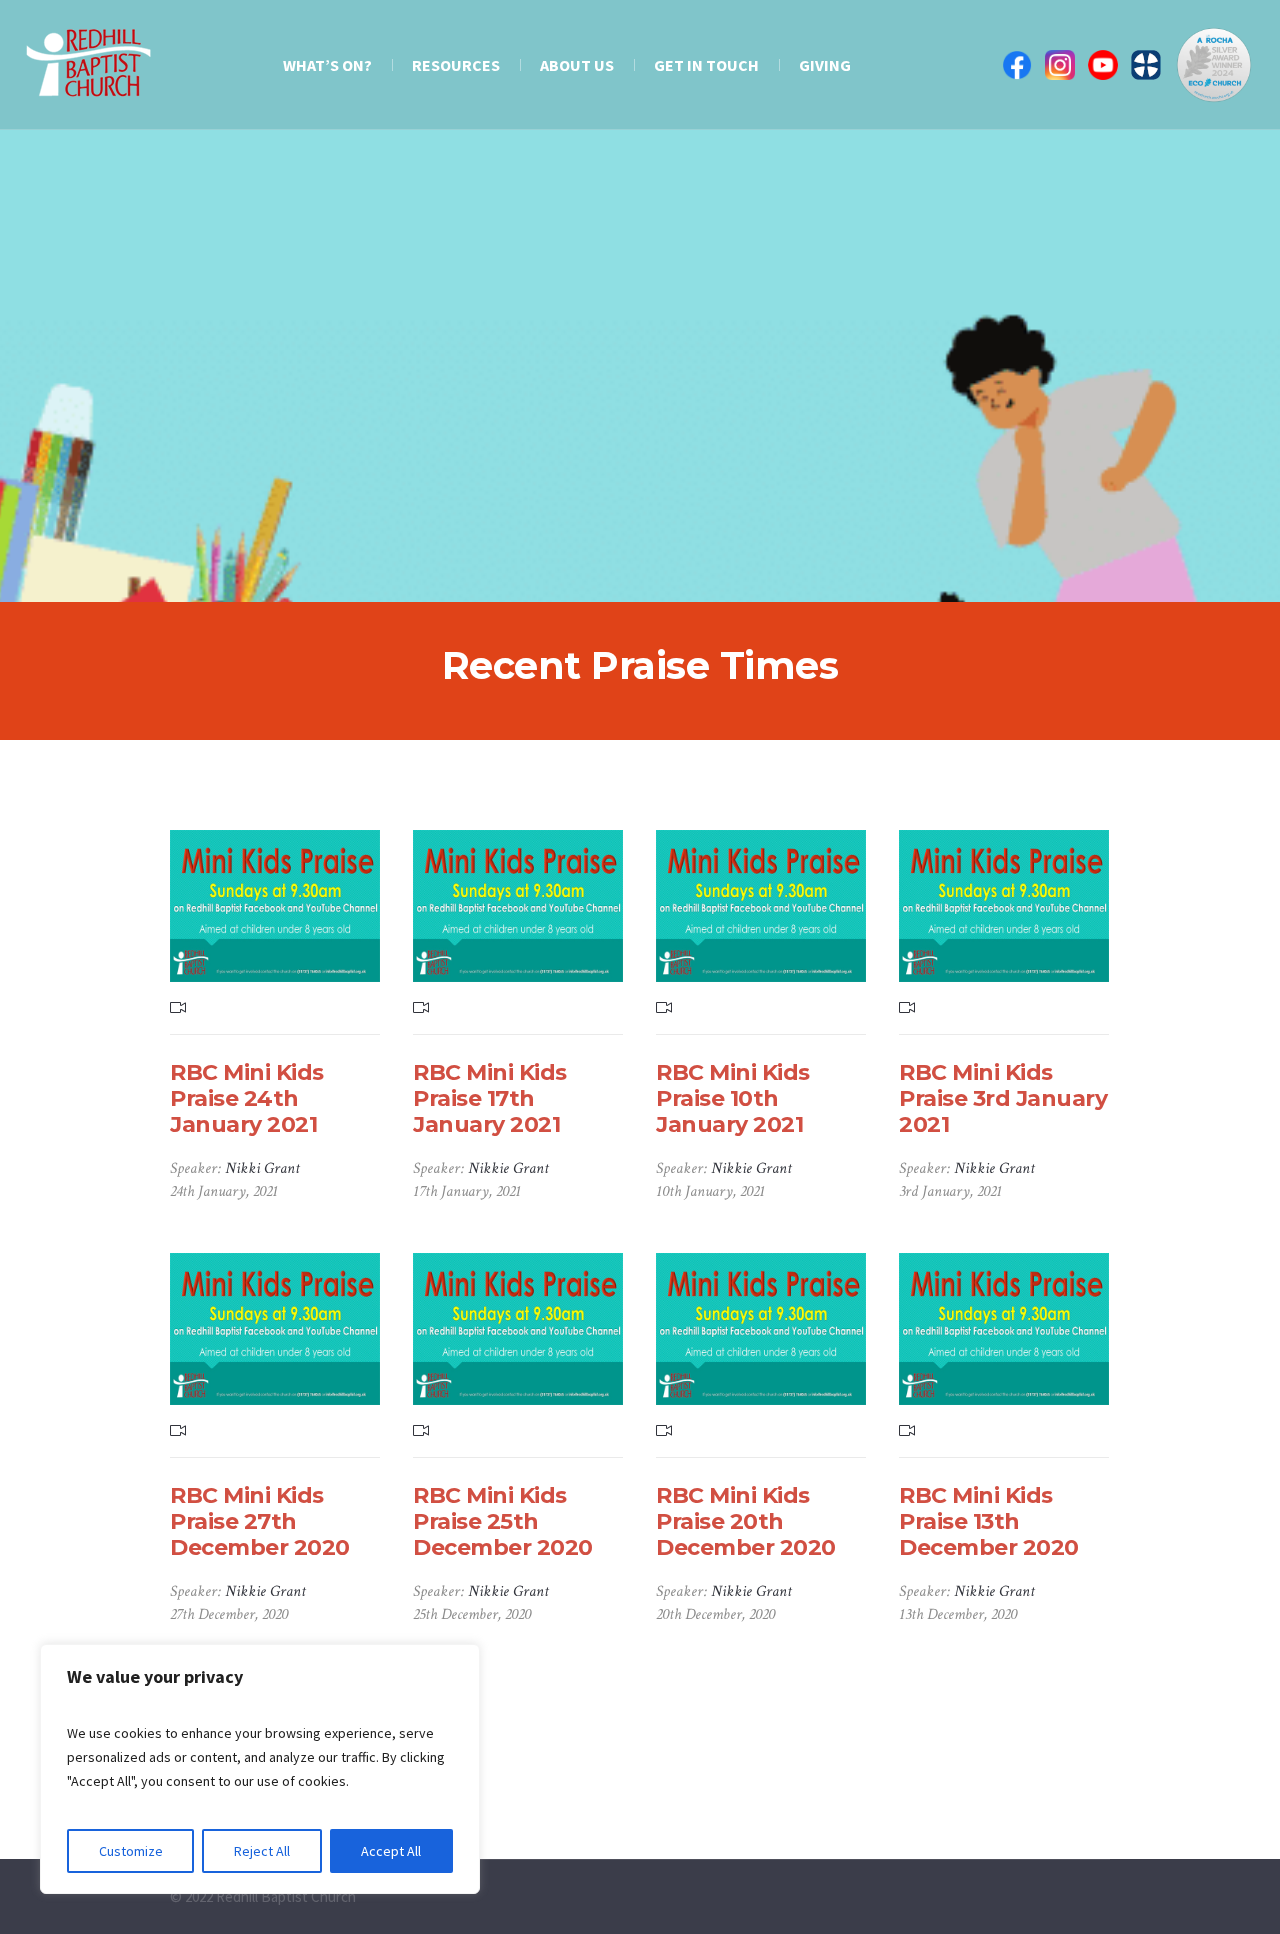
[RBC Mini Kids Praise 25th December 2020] (518, 1329)
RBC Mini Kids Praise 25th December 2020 (503, 1521)
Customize (131, 1851)
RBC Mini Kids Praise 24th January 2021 (247, 1098)
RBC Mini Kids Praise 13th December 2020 (989, 1521)
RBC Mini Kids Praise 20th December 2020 (746, 1521)
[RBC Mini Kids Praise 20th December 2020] (761, 1329)
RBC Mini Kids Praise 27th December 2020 (260, 1521)
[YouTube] (1103, 65)
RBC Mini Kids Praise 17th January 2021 (490, 1098)
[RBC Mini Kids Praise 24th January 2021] (275, 906)
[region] (260, 1769)
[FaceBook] (1017, 65)
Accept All (391, 1851)
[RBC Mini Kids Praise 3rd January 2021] (1004, 906)
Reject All (262, 1851)
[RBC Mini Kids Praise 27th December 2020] (275, 1329)
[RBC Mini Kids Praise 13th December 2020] (1004, 1329)
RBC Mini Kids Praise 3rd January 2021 (1003, 1098)
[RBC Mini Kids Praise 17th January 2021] (518, 906)
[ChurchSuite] (1146, 65)
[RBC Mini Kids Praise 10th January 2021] (761, 906)
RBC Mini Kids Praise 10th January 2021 (733, 1098)
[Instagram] (1060, 65)
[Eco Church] (1214, 65)
